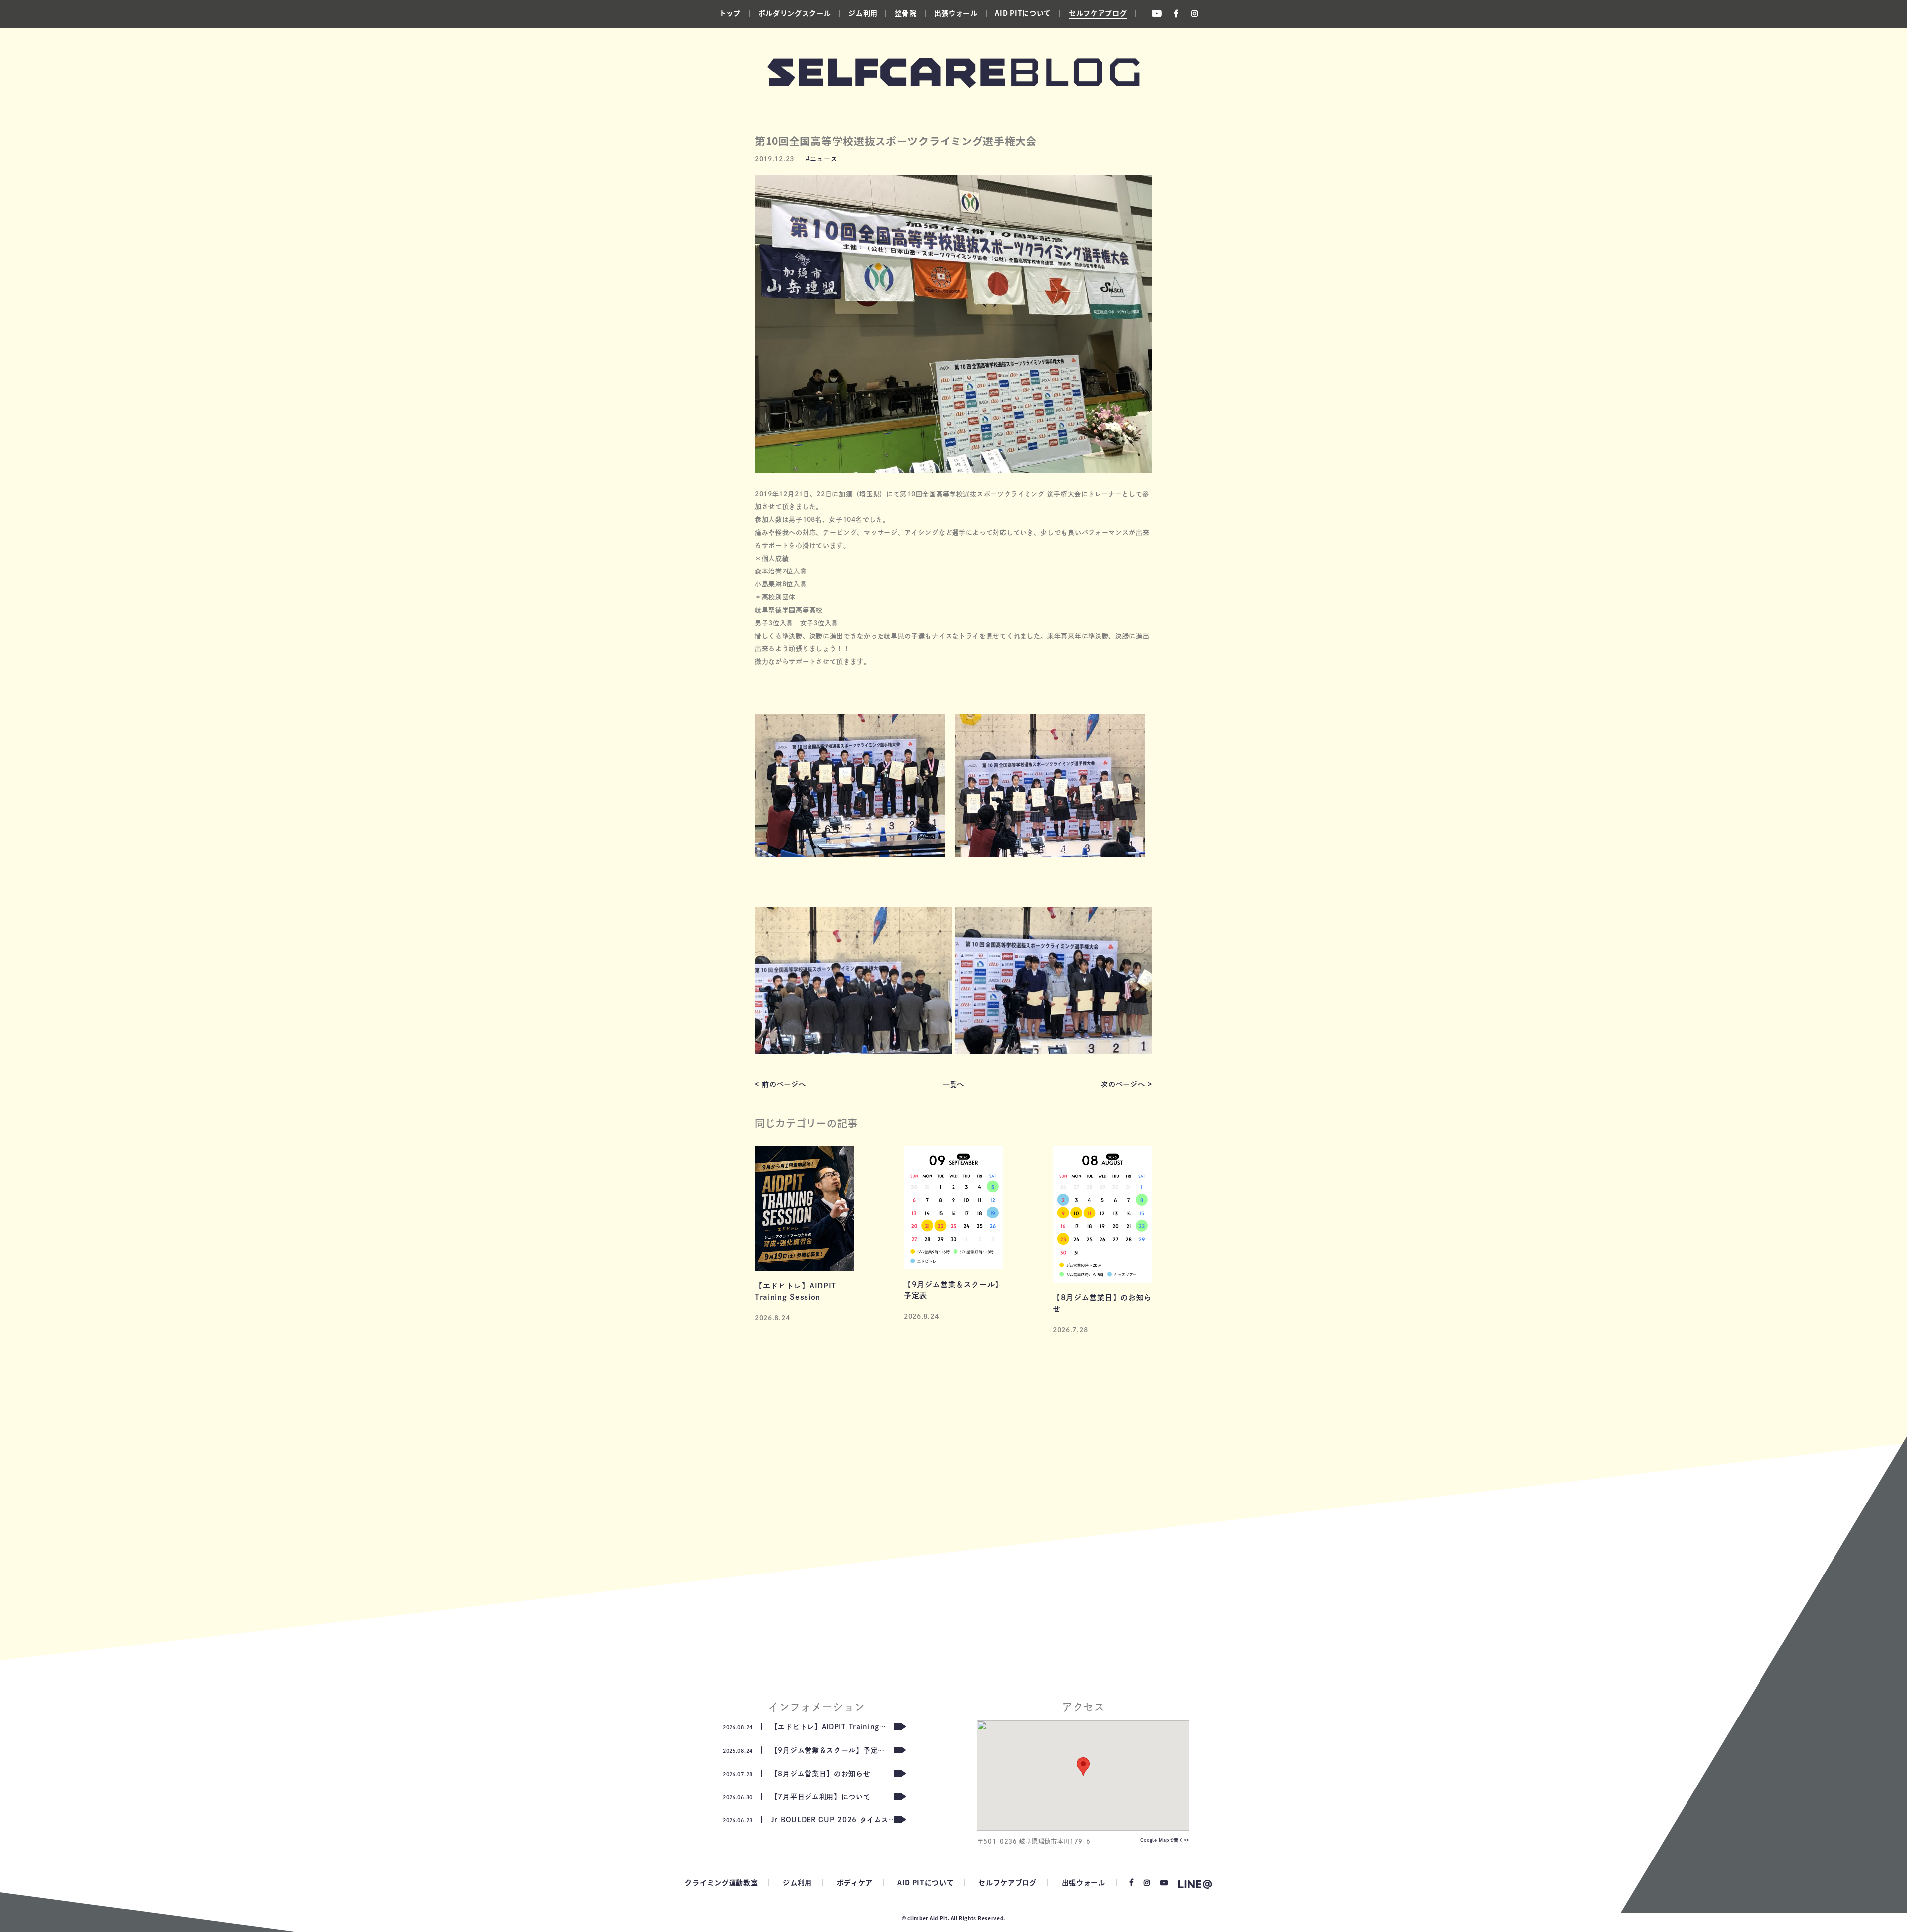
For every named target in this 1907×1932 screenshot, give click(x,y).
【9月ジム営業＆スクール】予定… (804, 1750)
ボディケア (855, 1882)
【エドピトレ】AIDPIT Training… (805, 1727)
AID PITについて (1023, 13)
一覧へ (953, 1084)
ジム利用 (863, 13)
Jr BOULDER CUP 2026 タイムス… (809, 1820)
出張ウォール (956, 13)
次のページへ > (1127, 1084)
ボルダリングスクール (795, 13)
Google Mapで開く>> (1165, 1840)
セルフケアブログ (1098, 13)
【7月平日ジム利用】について (797, 1797)
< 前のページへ (780, 1084)
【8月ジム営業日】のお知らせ (797, 1774)
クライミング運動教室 (721, 1882)
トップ (730, 13)
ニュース (824, 159)
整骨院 (906, 13)
